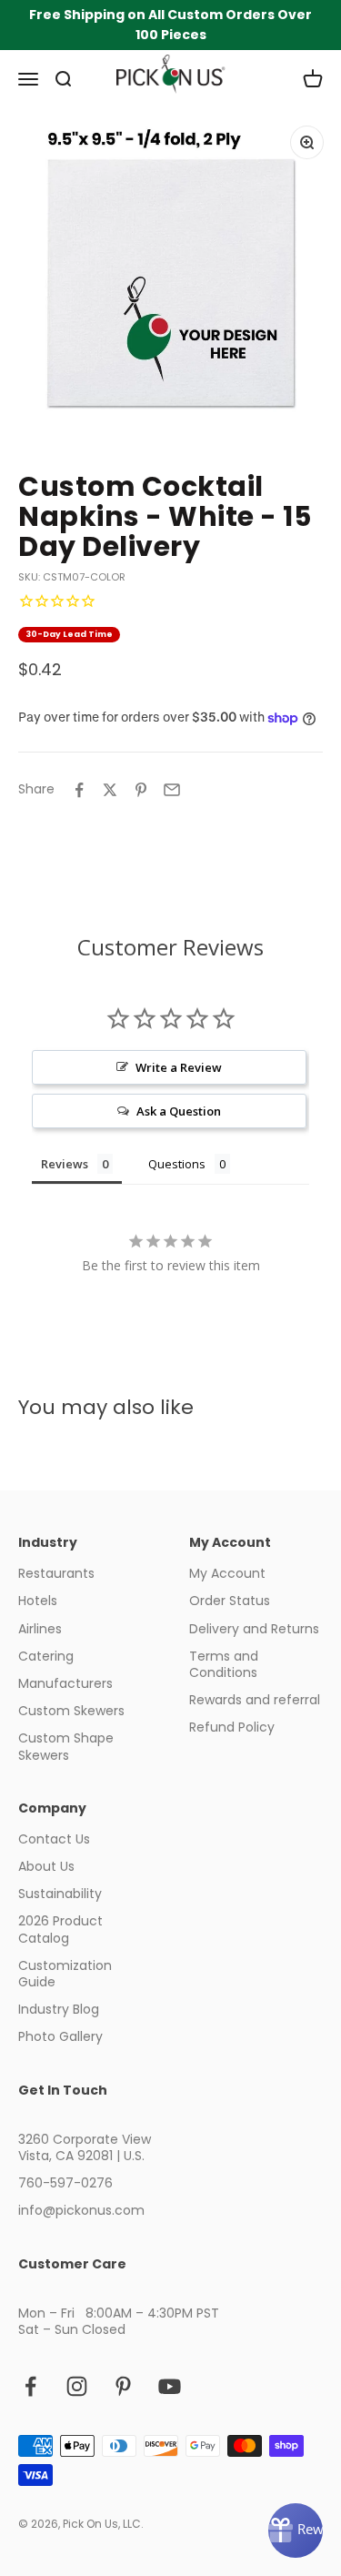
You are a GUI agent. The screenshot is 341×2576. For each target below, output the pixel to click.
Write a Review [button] (179, 1067)
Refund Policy (232, 1727)
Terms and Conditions (224, 1664)
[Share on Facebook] (79, 790)
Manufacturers (65, 1683)
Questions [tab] (177, 1164)
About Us (46, 1866)
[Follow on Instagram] (77, 2386)
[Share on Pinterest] (141, 790)
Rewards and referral (255, 1700)
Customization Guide (65, 1974)
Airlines (40, 1629)
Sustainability (60, 1894)
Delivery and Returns (254, 1629)
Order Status (230, 1601)
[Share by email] (172, 790)
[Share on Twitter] (110, 790)
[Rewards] (296, 2531)
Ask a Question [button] (179, 1111)
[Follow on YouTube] (170, 2386)
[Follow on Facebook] (30, 2386)
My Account (227, 1573)
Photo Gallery (60, 2036)
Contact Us (54, 1839)
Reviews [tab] (65, 1164)
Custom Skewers (71, 1711)
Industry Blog (59, 2009)
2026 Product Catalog (60, 1929)
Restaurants (56, 1573)
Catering (46, 1656)
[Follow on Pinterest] (123, 2386)
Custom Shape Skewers (66, 1746)
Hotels (38, 1601)
